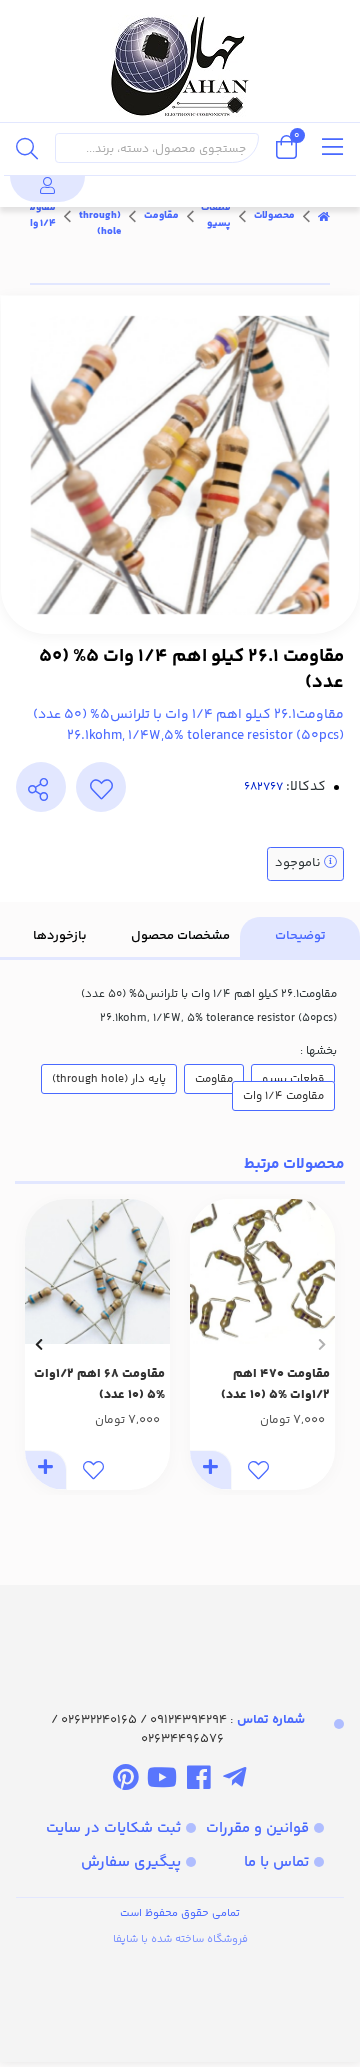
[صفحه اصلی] (324, 216)
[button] (321, 1344)
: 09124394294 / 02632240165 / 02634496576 (178, 1730)
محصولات (274, 216)
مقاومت (161, 216)
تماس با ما (276, 1862)
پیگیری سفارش (131, 1862)
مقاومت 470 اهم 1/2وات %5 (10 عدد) (275, 1384)
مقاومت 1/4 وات (38, 216)
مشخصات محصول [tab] (180, 936)
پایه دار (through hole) (100, 216)
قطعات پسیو (216, 216)
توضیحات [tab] (300, 936)
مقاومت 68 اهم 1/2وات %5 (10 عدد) (99, 1384)
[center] (27, 148)
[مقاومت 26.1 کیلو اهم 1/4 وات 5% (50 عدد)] (180, 1630)
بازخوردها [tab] (60, 936)
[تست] (234, 1781)
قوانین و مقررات (257, 1828)
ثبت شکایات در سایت (113, 1828)
